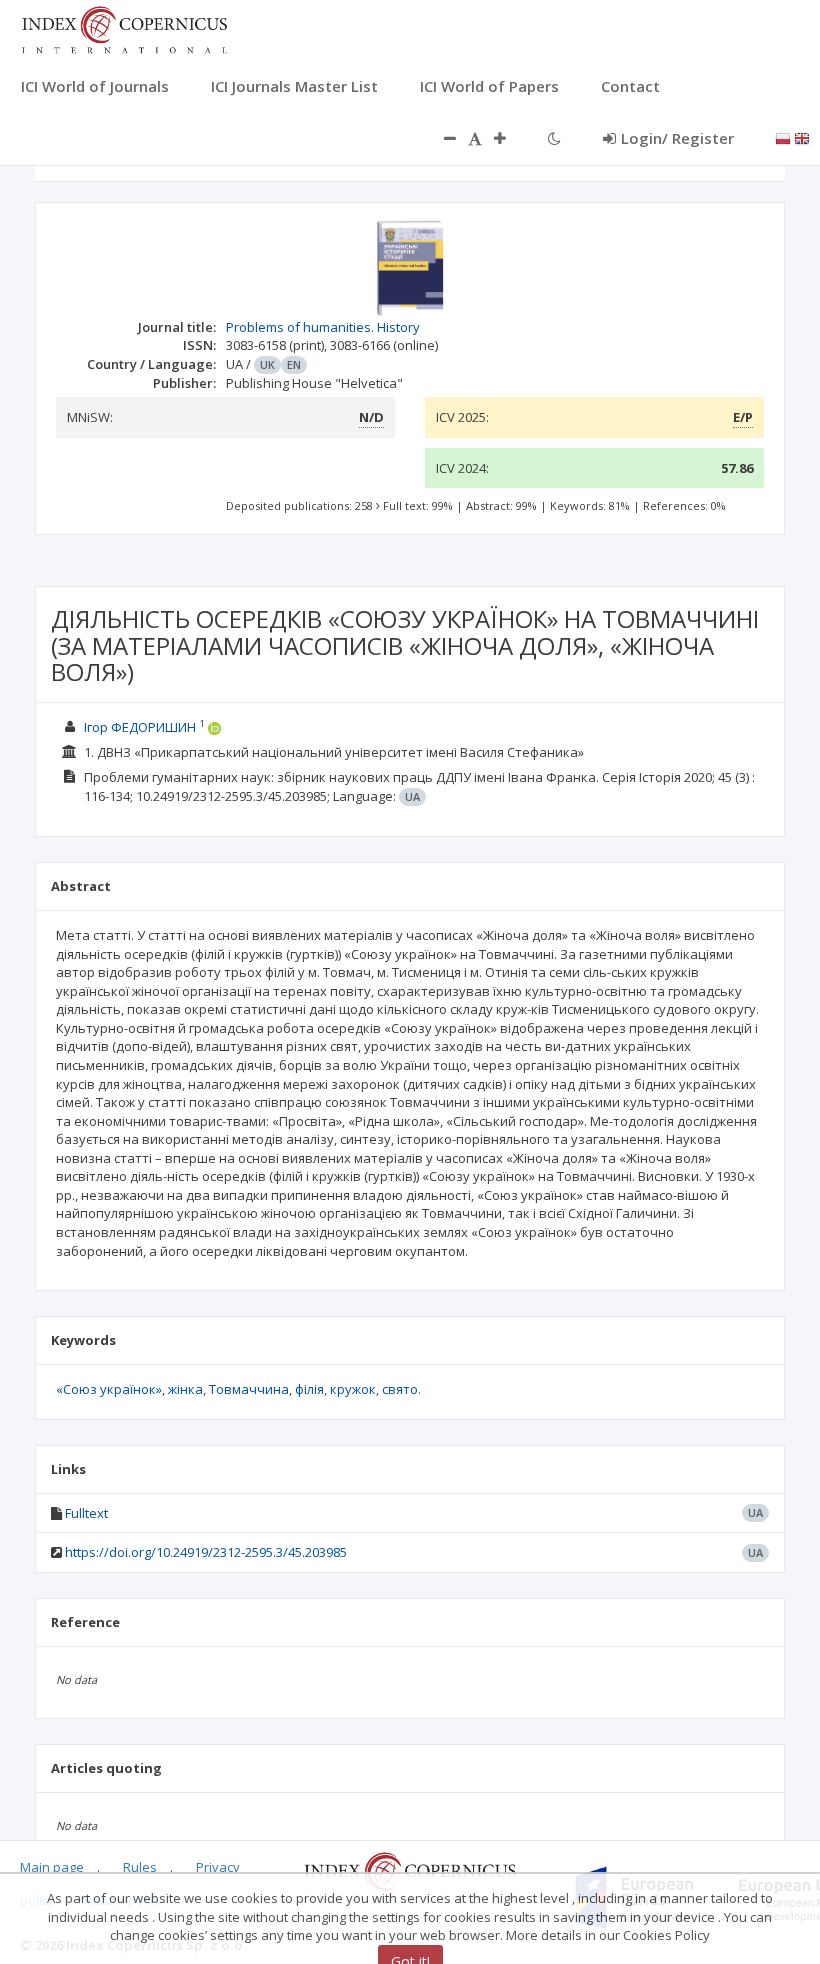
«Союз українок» (109, 1389)
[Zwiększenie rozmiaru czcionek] (510, 138)
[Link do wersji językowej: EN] (802, 137)
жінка (185, 1389)
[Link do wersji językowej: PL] (783, 137)
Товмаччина (249, 1389)
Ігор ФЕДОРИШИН (140, 727)
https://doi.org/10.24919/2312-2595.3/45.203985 (206, 1552)
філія (309, 1389)
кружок (353, 1389)
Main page (52, 1867)
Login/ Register (677, 138)
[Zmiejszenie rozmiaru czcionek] (440, 138)
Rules (140, 1867)
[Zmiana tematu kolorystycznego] (554, 138)
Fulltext (86, 1513)
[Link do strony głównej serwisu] (124, 28)
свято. (401, 1389)
